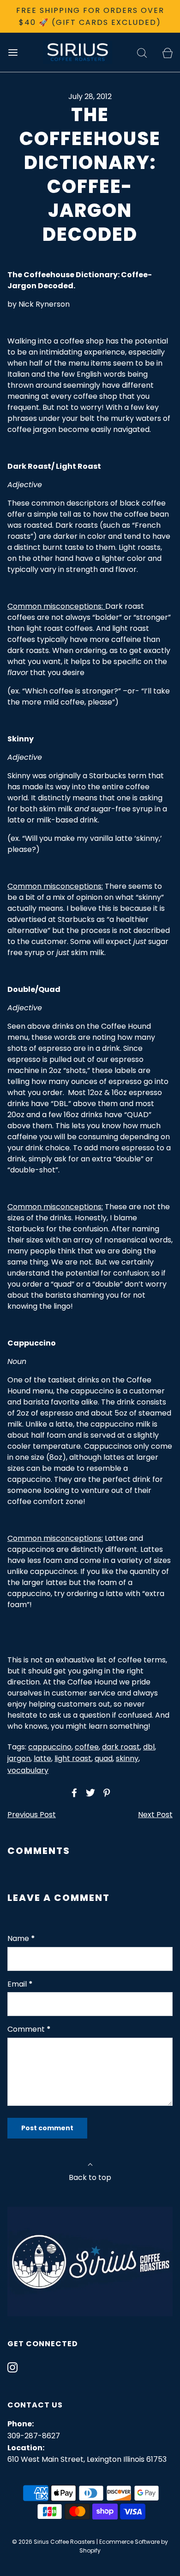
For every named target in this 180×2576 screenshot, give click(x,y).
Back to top (90, 2177)
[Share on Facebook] (73, 1793)
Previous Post (32, 1815)
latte (42, 1758)
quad (104, 1758)
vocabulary (28, 1770)
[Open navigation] (13, 52)
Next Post (155, 1815)
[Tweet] (89, 1793)
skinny (127, 1758)
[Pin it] (105, 1793)
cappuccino (50, 1747)
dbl (149, 1747)
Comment (29, 2029)
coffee (87, 1747)
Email (20, 1984)
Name (21, 1938)
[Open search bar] (142, 52)
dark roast (121, 1747)
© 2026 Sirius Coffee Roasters (54, 2542)
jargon (19, 1758)
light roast (73, 1758)
